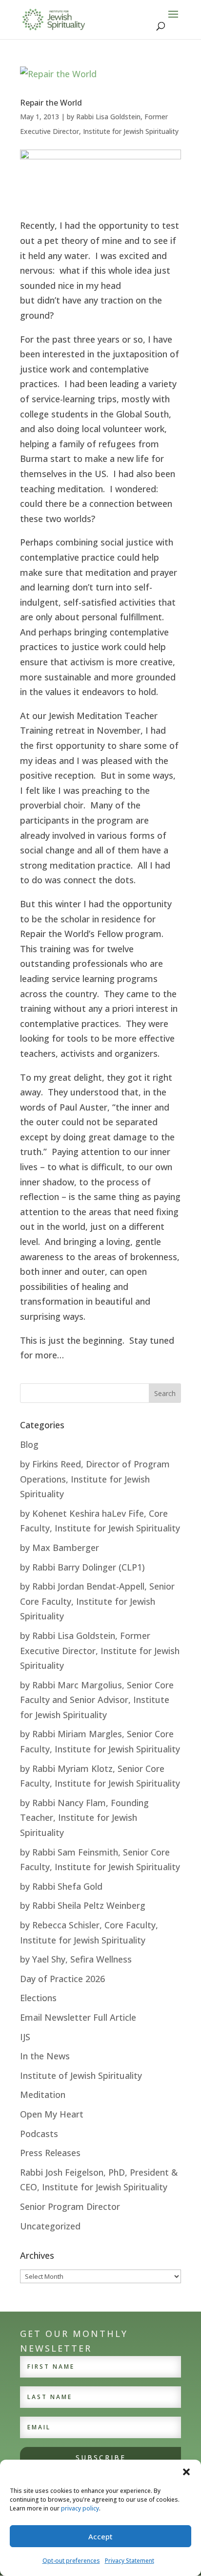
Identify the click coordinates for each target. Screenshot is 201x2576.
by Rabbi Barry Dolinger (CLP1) (82, 1567)
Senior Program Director (70, 2206)
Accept (100, 2536)
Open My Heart (52, 2114)
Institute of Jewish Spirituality (81, 2075)
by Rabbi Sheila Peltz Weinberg (83, 1905)
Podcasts (39, 2134)
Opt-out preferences (71, 2561)
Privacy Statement (130, 2561)
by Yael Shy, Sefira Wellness (76, 1959)
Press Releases (50, 2153)
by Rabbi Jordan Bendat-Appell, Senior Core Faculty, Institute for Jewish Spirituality (97, 1601)
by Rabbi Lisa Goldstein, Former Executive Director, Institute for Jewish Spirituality (100, 1650)
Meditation (43, 2095)
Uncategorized (50, 2226)
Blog (29, 1444)
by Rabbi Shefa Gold (61, 1886)
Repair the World (51, 103)
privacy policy (80, 2508)
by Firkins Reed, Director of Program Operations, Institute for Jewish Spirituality (95, 1479)
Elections (38, 1998)
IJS (25, 2037)
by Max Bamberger (60, 1548)
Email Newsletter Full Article (78, 2017)
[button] (186, 2472)
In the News (45, 2056)
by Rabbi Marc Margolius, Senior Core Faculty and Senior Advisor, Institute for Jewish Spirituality (97, 1700)
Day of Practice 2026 (62, 1979)
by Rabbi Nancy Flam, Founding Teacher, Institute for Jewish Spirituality (84, 1818)
